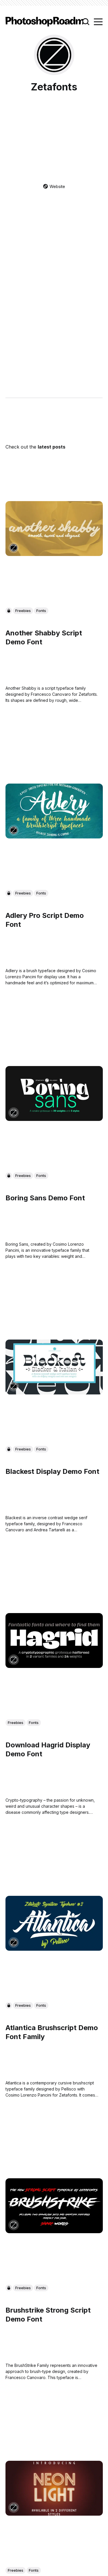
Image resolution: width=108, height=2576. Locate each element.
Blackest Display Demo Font (52, 1471)
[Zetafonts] (14, 548)
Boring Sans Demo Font (45, 1198)
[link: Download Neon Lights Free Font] (54, 2513)
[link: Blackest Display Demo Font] (54, 1392)
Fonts (41, 611)
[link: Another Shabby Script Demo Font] (54, 554)
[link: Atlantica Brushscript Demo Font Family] (54, 1948)
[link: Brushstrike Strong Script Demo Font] (54, 2231)
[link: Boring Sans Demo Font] (54, 1119)
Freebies (23, 611)
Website (57, 186)
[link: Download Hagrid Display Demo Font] (54, 1666)
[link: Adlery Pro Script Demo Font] (54, 836)
